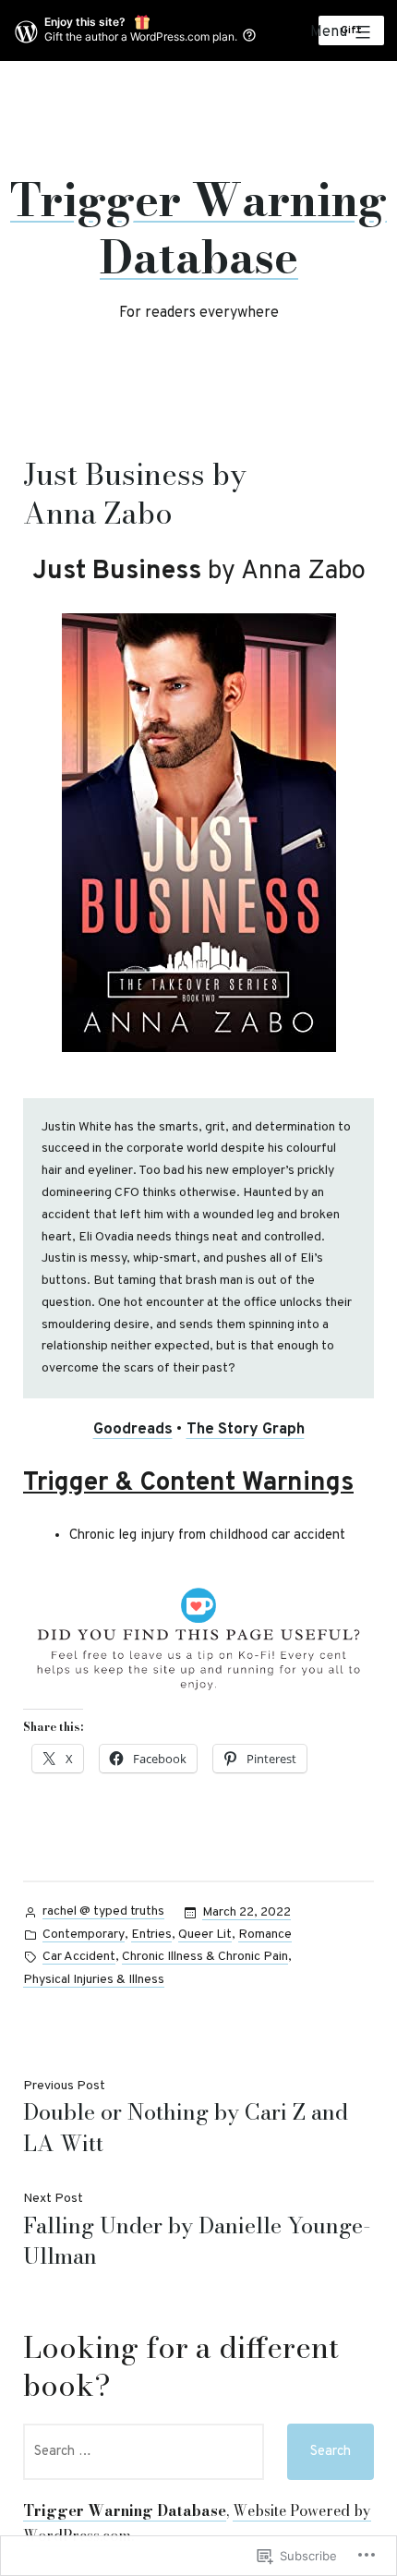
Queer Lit (205, 1935)
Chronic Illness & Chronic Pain (205, 1957)
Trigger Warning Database (198, 229)
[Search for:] (144, 2452)
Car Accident (79, 1957)
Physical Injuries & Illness (94, 1980)
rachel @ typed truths (103, 1911)
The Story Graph (246, 1430)
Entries (151, 1935)
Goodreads (133, 1430)
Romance (265, 1935)
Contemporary (84, 1935)
